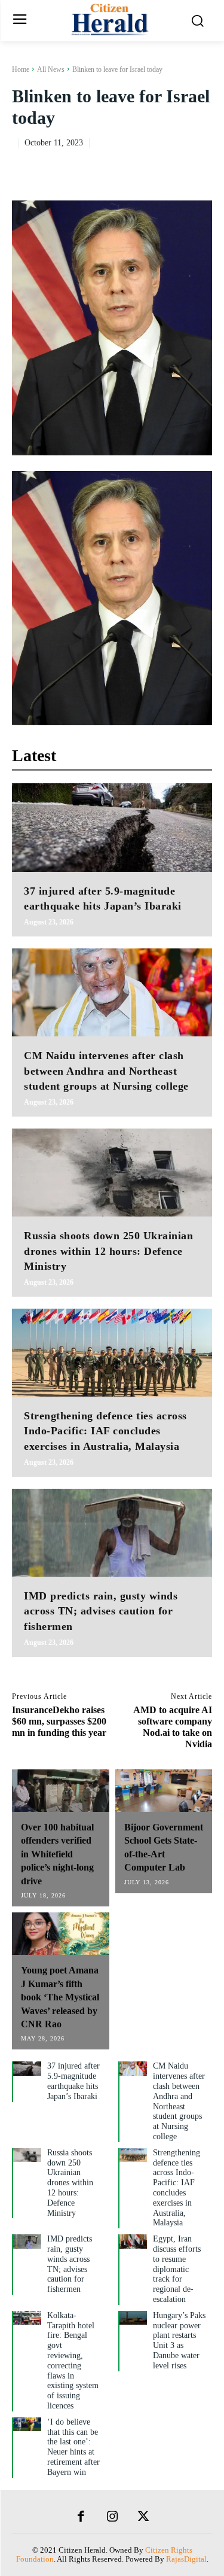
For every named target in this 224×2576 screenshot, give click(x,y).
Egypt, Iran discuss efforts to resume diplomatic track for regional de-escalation (177, 2269)
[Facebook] (118, 166)
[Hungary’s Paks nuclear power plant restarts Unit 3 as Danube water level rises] (134, 2318)
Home (21, 69)
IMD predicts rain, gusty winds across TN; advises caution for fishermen (101, 1611)
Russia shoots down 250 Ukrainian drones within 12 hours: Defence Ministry (108, 1251)
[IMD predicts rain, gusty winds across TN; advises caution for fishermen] (112, 1533)
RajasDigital (186, 2559)
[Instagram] (112, 2517)
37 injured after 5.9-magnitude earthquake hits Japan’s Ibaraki (73, 2081)
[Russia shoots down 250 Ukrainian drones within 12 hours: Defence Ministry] (112, 1173)
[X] (145, 166)
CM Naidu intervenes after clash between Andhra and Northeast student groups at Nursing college (106, 1070)
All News (51, 69)
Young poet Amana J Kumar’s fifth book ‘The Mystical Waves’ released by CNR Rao (60, 1997)
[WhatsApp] (200, 166)
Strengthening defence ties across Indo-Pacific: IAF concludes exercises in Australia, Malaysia (105, 1431)
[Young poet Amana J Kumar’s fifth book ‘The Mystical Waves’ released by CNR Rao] (61, 1934)
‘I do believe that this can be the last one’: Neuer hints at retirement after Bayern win (73, 2447)
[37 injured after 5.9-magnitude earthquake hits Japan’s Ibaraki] (112, 827)
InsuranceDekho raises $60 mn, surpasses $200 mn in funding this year (59, 1721)
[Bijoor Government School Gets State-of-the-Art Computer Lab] (164, 1791)
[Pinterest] (173, 166)
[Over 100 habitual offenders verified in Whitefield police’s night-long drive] (61, 1791)
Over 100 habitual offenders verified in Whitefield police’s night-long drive (57, 1854)
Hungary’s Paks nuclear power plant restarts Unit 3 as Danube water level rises (179, 2341)
